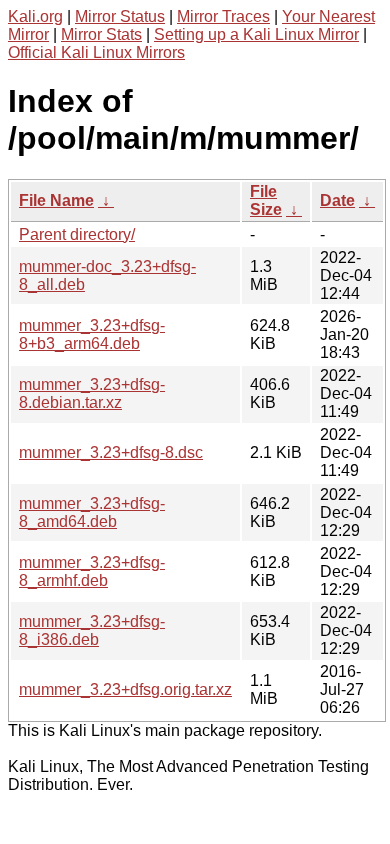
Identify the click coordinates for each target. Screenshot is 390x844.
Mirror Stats (101, 34)
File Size (266, 200)
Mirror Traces (223, 16)
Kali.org (35, 16)
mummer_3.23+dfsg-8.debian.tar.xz (92, 393)
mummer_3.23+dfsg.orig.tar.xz (125, 689)
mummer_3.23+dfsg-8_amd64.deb (92, 512)
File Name (56, 200)
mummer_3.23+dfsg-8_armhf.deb (92, 571)
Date (337, 200)
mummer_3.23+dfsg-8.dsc (111, 452)
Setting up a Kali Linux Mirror (256, 34)
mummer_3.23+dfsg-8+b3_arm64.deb (92, 334)
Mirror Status (120, 16)
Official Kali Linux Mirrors (96, 52)
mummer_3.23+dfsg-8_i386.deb (92, 630)
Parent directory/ (77, 234)
